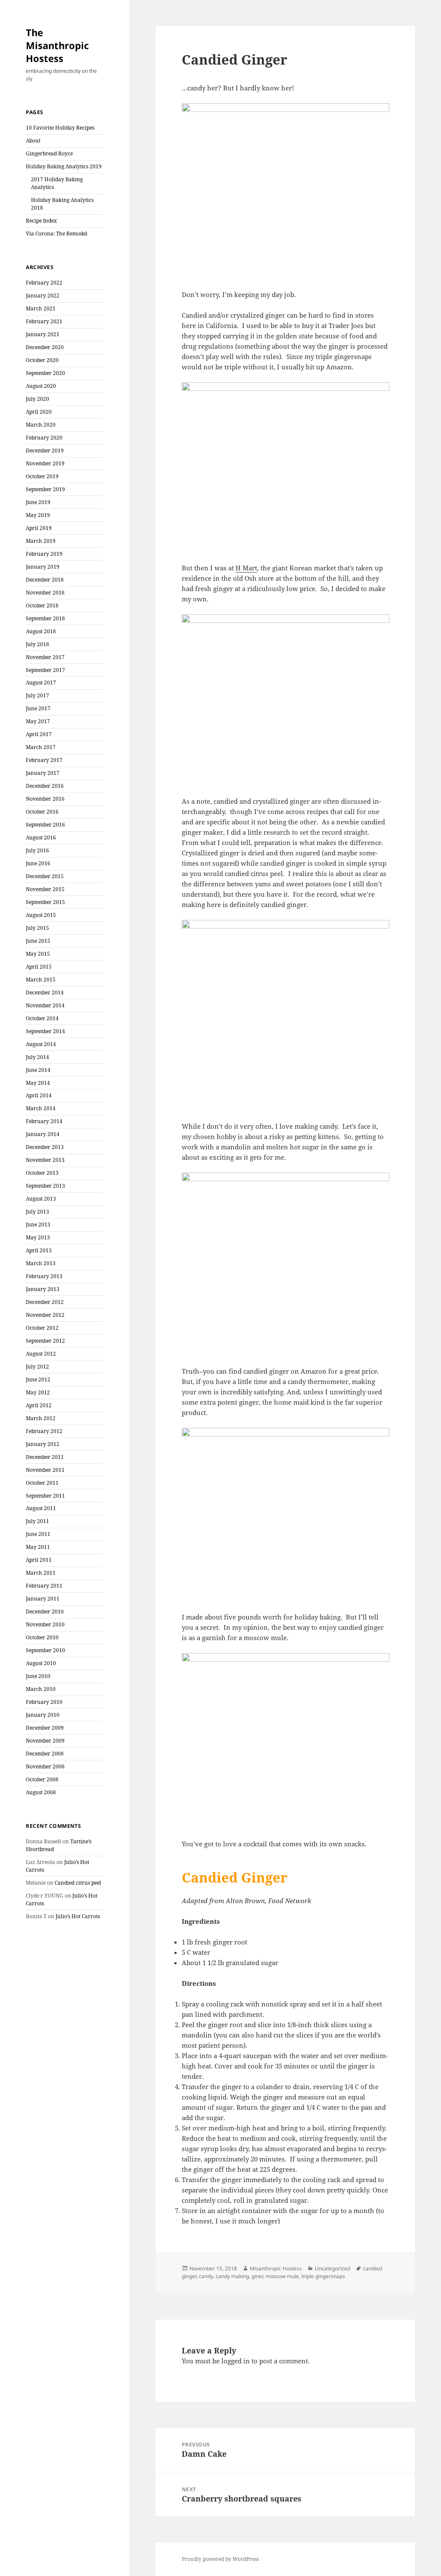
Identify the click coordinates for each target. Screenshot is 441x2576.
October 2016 (42, 812)
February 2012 (44, 1431)
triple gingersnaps (323, 2276)
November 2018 (45, 593)
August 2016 (41, 838)
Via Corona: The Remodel (57, 234)
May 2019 (38, 515)
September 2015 (45, 902)
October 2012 (42, 1328)
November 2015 (45, 889)
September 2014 (45, 1031)
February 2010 (44, 1702)
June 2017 (38, 708)
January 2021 (43, 334)
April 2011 (39, 1560)
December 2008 (45, 1754)
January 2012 (43, 1444)
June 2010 (38, 1676)
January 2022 (43, 296)
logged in (236, 2361)
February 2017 (44, 760)
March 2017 (41, 747)
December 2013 (45, 1147)
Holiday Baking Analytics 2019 (64, 166)
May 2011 (38, 1547)
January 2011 (43, 1599)
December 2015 (45, 876)
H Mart (246, 568)
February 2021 (44, 321)
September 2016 (45, 825)
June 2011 (38, 1534)
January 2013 (43, 1289)
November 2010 (45, 1624)
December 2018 (45, 580)
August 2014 (41, 1044)
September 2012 (45, 1341)
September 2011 (45, 1496)
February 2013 (44, 1276)
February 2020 (44, 438)
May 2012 (38, 1392)
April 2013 (39, 1250)
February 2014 (44, 1121)
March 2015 (41, 980)
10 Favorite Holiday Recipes (60, 128)
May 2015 (38, 954)
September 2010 (45, 1650)
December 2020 (45, 347)
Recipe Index (41, 221)
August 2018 (41, 631)
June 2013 (38, 1225)
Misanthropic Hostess (276, 2268)
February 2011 (44, 1586)
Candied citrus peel (78, 1883)
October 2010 (42, 1637)
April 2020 (39, 412)
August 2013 (41, 1199)
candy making (232, 2276)
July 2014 (37, 1057)
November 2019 (45, 463)
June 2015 (38, 941)
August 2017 (41, 683)
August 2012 (41, 1354)
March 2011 (41, 1573)
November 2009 (45, 1741)
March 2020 (41, 425)
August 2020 (41, 386)
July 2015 (37, 928)
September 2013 (45, 1186)
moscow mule (282, 2276)
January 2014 (43, 1134)
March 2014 (41, 1108)
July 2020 (37, 399)
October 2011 (42, 1483)
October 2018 (42, 605)
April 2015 (39, 967)
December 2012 (45, 1302)
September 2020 (45, 373)
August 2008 (41, 1792)
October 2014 (42, 1018)
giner (257, 2276)
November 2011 (45, 1470)
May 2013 (38, 1237)
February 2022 (44, 283)
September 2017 (45, 670)
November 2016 (45, 799)
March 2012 (41, 1418)
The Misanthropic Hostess (57, 45)
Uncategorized (332, 2268)
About (33, 141)
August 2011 (41, 1508)
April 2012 (39, 1405)
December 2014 (45, 992)
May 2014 (38, 1083)
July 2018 (37, 644)
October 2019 (42, 476)
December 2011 (45, 1457)
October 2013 (42, 1173)
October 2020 (42, 360)
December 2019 (45, 450)
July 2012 (37, 1367)
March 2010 (41, 1689)
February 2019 (44, 554)
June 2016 (38, 863)
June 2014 (38, 1070)
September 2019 (45, 489)
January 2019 (43, 567)
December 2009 (45, 1728)
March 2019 (41, 541)
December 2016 (45, 786)
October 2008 (42, 1779)
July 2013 (37, 1212)
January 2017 (43, 773)
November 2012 (45, 1315)
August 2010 (41, 1663)
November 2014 (45, 1005)
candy (206, 2276)
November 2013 (45, 1160)
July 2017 (37, 695)
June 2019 (38, 502)
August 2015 (41, 915)
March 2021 (41, 308)
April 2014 (39, 1095)
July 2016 (37, 850)
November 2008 (45, 1766)
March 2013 (41, 1263)
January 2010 (43, 1715)
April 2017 (39, 734)
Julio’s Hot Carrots (78, 1916)
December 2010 (45, 1612)
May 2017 (38, 721)
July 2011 (37, 1521)
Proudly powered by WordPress (220, 2559)
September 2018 (45, 618)
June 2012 (38, 1379)
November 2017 (45, 657)
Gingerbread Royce (49, 153)
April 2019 (39, 528)
